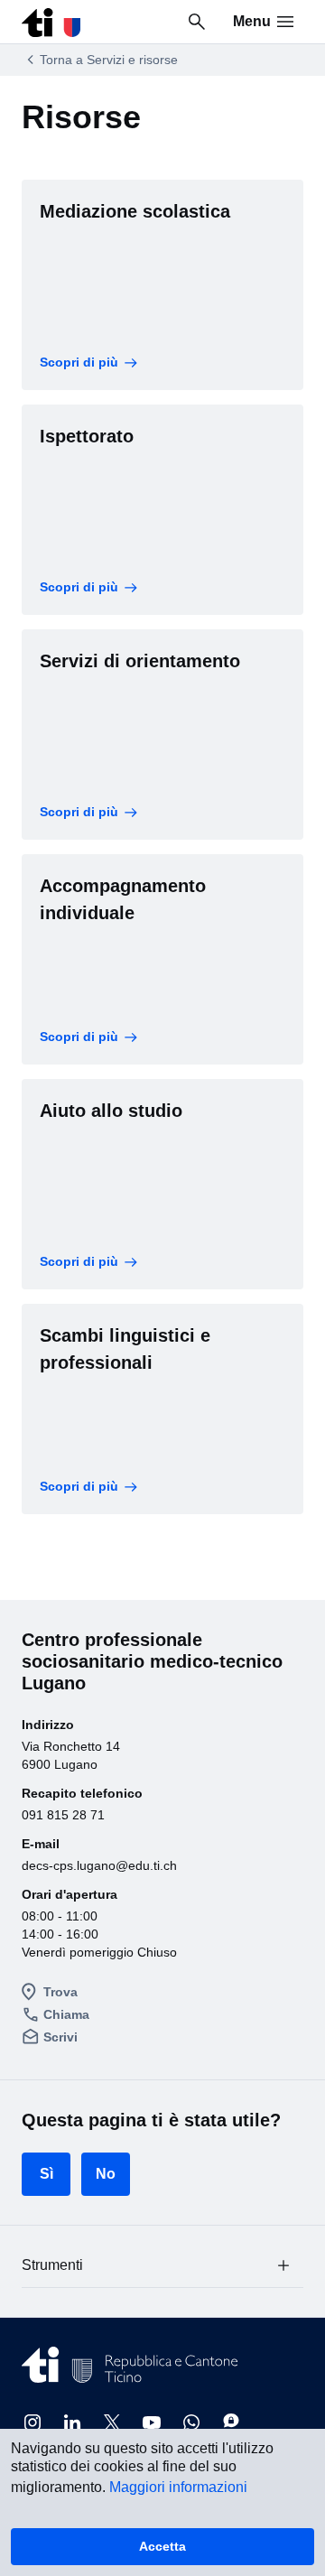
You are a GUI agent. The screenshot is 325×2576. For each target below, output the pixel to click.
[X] (112, 2423)
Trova (60, 1992)
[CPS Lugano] (51, 18)
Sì (46, 2174)
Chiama (66, 2014)
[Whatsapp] (191, 2423)
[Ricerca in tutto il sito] (197, 22)
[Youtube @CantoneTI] (152, 2423)
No (106, 2174)
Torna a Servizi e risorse (109, 60)
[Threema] (231, 2423)
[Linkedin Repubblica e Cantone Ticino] (72, 2423)
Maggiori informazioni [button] (178, 2487)
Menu (252, 21)
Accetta (162, 2546)
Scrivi (60, 2037)
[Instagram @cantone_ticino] (32, 2423)
